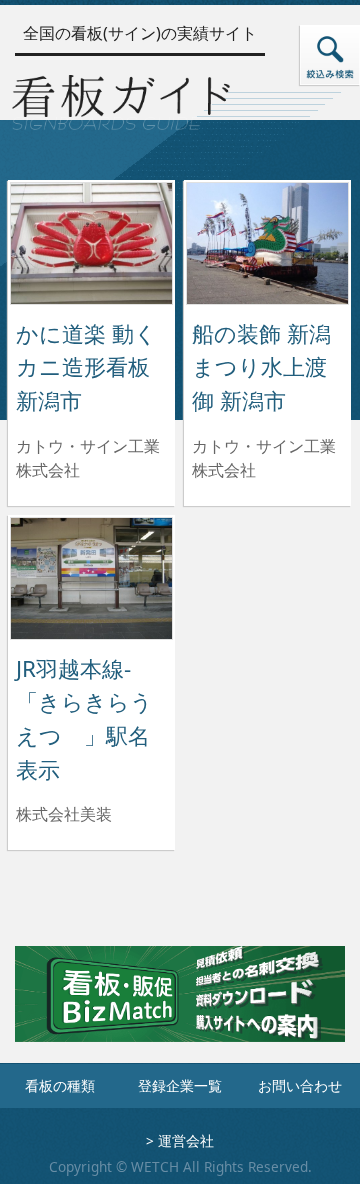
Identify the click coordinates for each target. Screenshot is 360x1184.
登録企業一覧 (180, 1085)
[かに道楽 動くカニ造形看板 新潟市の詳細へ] (91, 242)
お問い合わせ (300, 1085)
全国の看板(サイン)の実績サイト (140, 33)
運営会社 (186, 1140)
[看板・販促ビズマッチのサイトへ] (180, 1008)
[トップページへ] (121, 99)
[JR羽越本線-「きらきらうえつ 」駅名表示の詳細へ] (91, 577)
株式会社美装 (64, 814)
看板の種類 (60, 1085)
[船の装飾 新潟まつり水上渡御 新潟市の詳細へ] (267, 242)
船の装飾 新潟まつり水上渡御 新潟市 (261, 367)
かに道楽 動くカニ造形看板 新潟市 (86, 367)
